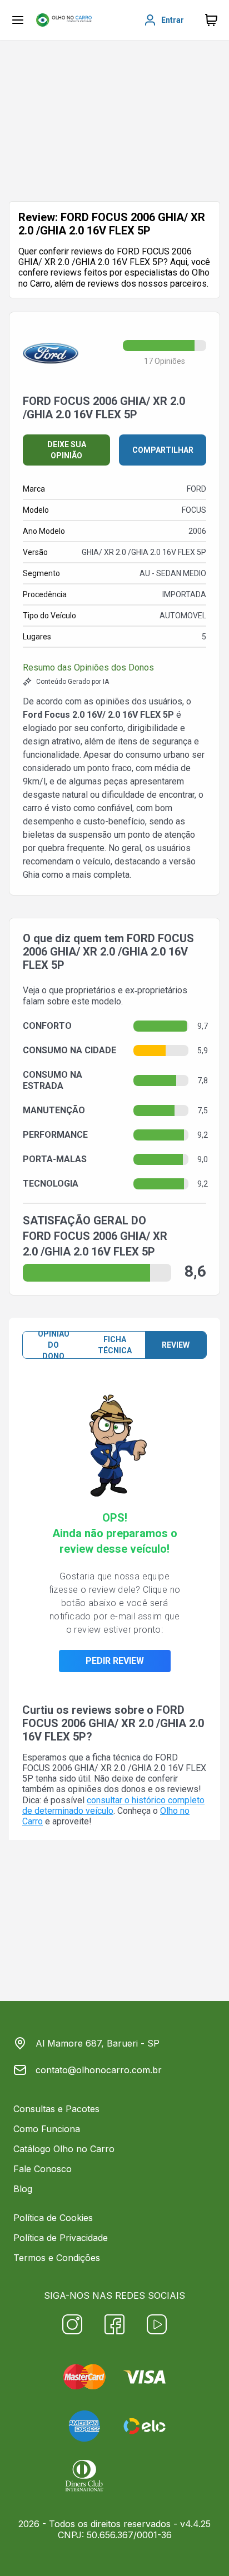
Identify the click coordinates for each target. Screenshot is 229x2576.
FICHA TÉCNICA (115, 1345)
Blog (23, 2189)
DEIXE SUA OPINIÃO (67, 450)
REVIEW (176, 1345)
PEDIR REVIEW (115, 1661)
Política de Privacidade (61, 2238)
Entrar (173, 20)
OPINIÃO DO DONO (54, 1345)
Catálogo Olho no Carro (64, 2149)
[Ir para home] (64, 20)
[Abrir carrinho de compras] (211, 20)
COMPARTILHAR (163, 450)
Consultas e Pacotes (56, 2109)
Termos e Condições (57, 2258)
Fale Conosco (43, 2169)
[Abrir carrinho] (18, 20)
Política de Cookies (53, 2218)
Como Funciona (47, 2129)
